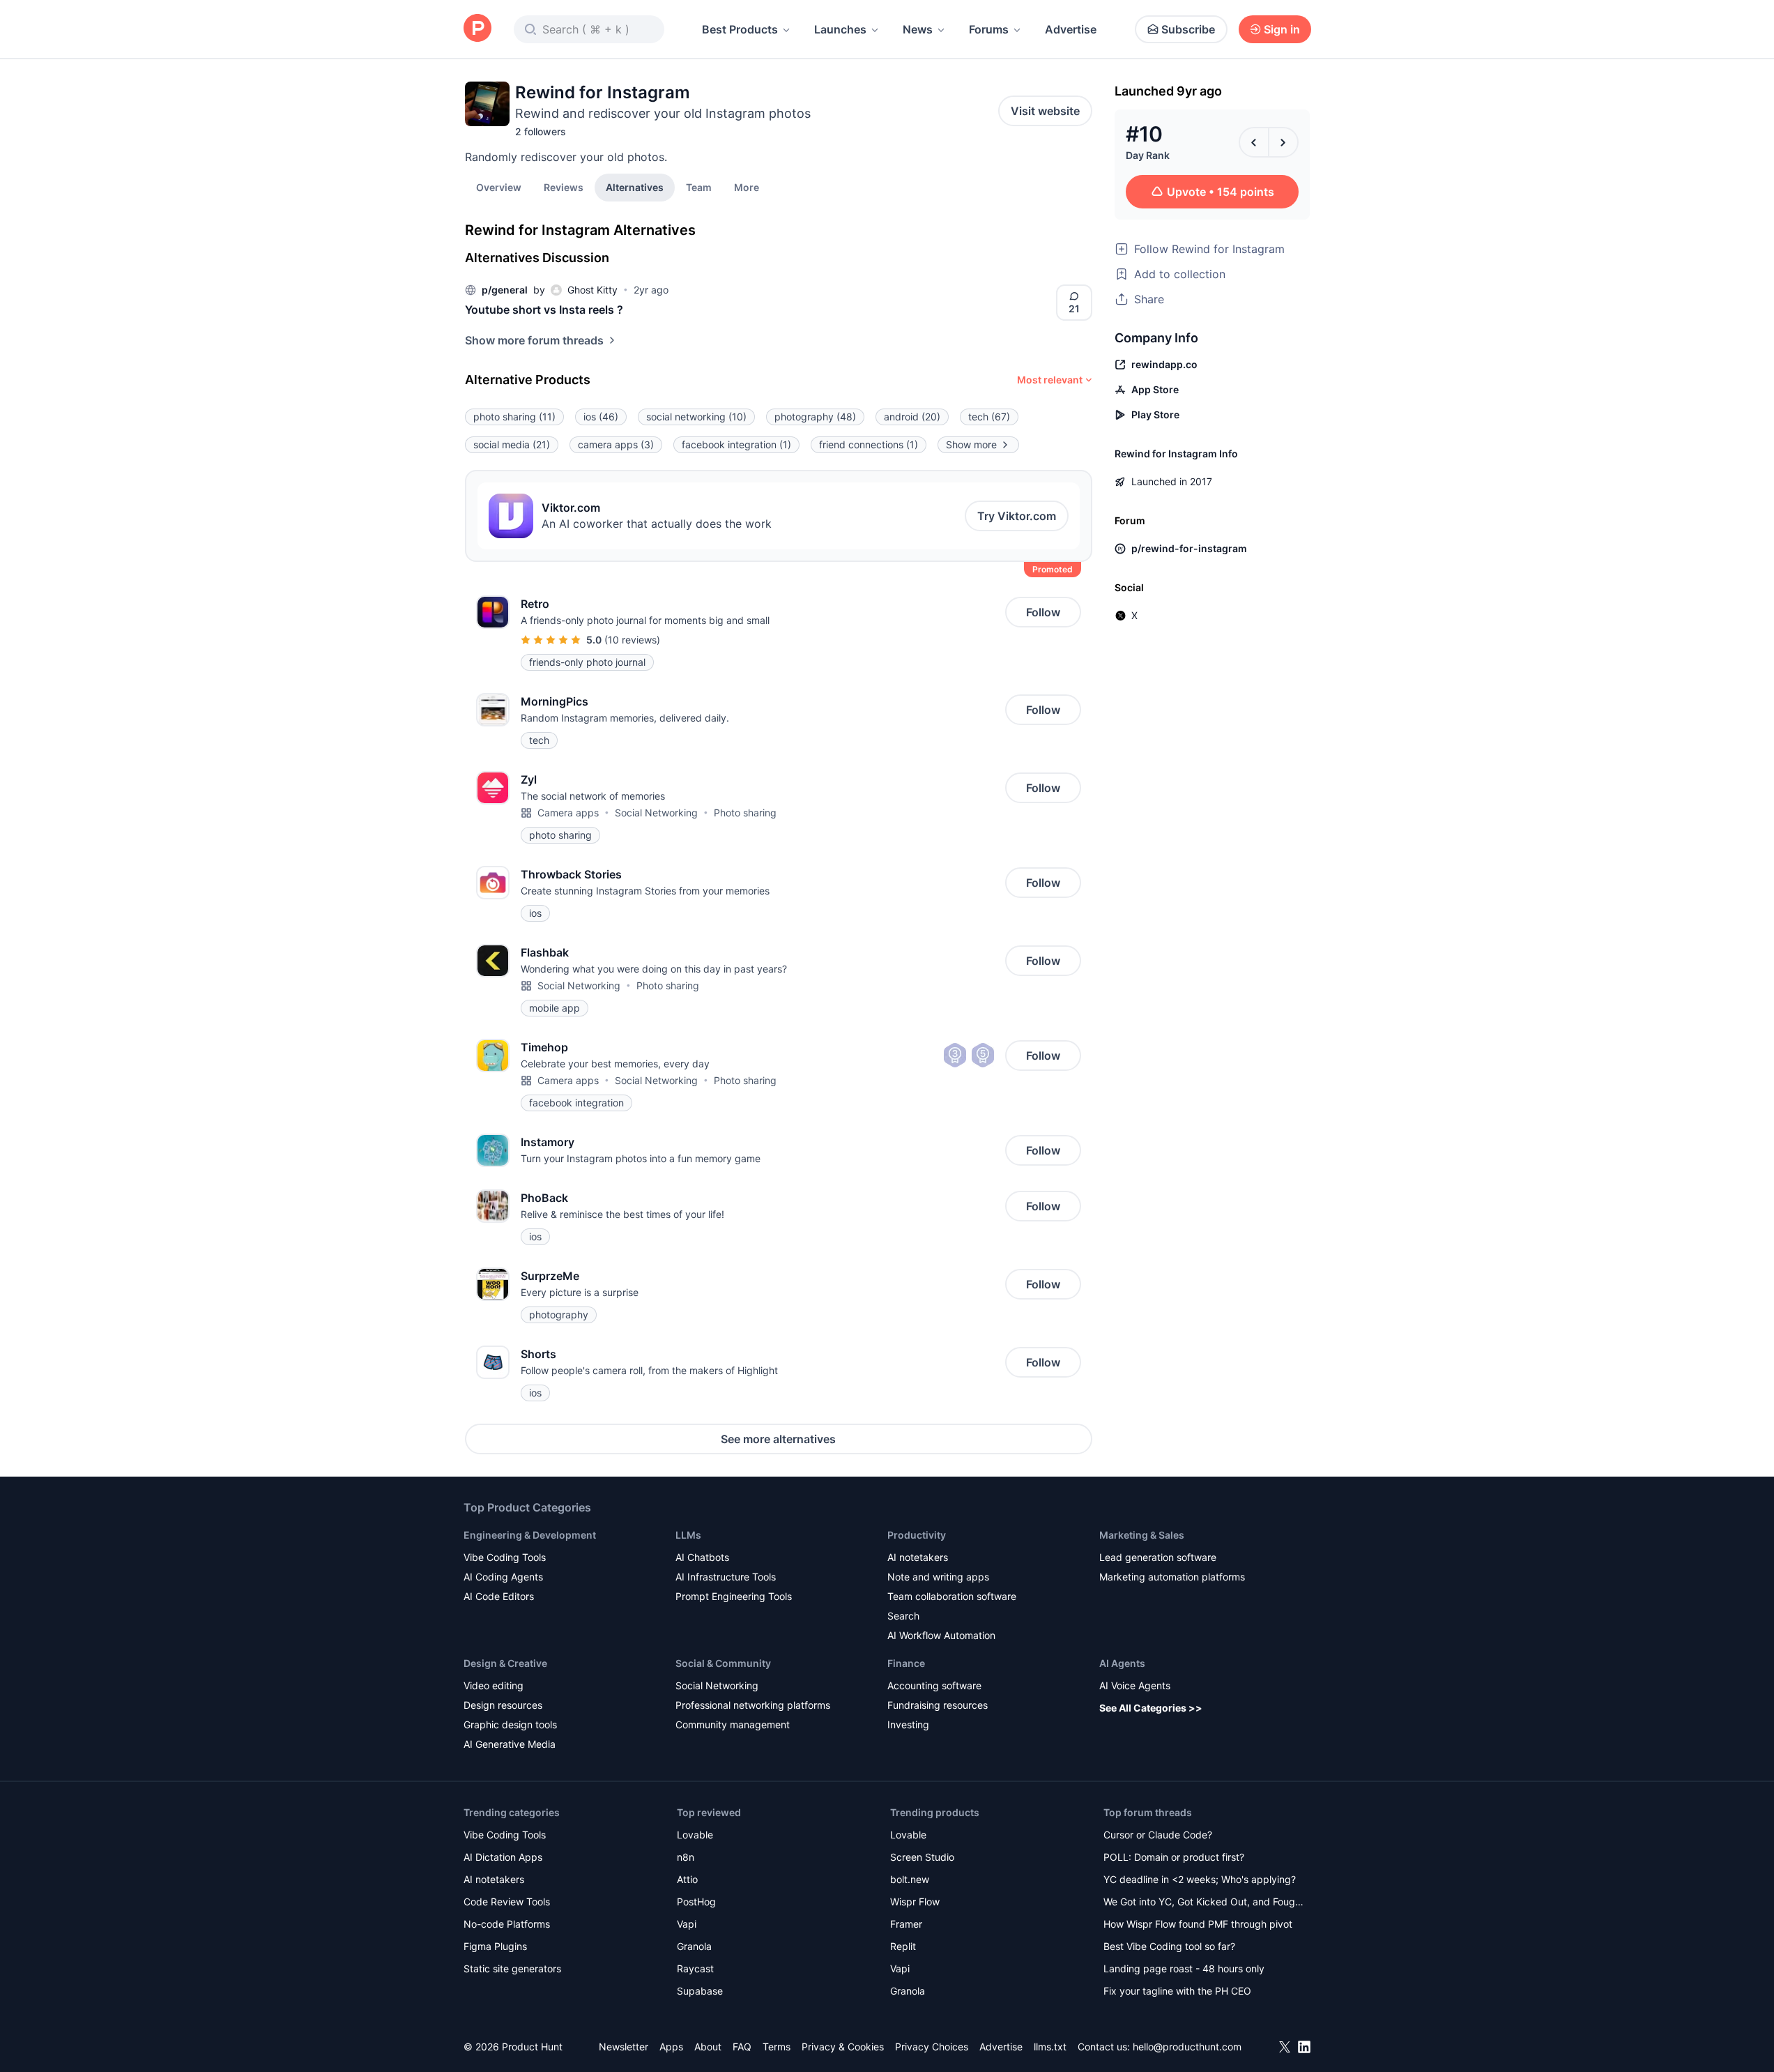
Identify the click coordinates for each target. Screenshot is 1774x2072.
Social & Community (723, 1663)
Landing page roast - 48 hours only (1184, 1968)
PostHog (696, 1902)
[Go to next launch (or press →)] (1283, 142)
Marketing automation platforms (1172, 1577)
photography (815, 417)
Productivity (917, 1535)
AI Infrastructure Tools (726, 1577)
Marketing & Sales (1142, 1535)
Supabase (700, 1991)
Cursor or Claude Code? (1158, 1835)
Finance (906, 1663)
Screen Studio (922, 1857)
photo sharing (514, 417)
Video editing (494, 1685)
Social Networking (656, 813)
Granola (694, 1946)
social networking (696, 417)
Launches (840, 29)
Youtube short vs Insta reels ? (544, 310)
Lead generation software (1158, 1557)
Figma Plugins (495, 1946)
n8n (686, 1857)
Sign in (1282, 29)
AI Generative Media (510, 1744)
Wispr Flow (915, 1902)
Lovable (695, 1835)
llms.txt (1050, 2047)
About (708, 2047)
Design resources (503, 1705)
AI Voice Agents (1135, 1685)
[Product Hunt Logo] (477, 29)
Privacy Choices (932, 2047)
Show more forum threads (534, 340)
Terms (777, 2047)
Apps (671, 2047)
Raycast (695, 1968)
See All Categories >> (1151, 1708)
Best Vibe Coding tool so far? (1169, 1946)
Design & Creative (505, 1663)
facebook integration (736, 444)
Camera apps (568, 813)
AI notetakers (918, 1557)
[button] (747, 187)
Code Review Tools (507, 1902)
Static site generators (512, 1968)
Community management (733, 1724)
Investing (908, 1724)
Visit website (1045, 111)
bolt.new (910, 1879)
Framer (906, 1924)
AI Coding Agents (503, 1577)
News (918, 29)
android (912, 417)
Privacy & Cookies (843, 2047)
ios (601, 417)
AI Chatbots (702, 1557)
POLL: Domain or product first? (1174, 1857)
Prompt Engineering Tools (734, 1596)
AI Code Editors (499, 1596)
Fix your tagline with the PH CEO (1177, 1991)
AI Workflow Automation (941, 1635)
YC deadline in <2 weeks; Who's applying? (1200, 1879)
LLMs (688, 1535)
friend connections (869, 444)
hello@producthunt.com (1187, 2047)
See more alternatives (778, 1439)
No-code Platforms (507, 1924)
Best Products (740, 29)
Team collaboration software (952, 1596)
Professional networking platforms (753, 1705)
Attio (687, 1879)
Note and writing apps (938, 1577)
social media (512, 444)
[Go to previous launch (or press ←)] (1254, 142)
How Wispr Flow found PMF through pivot (1198, 1924)
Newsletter (624, 2047)
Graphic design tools (510, 1724)
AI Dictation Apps (503, 1857)
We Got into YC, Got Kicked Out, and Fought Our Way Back (1204, 1903)
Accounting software (934, 1685)
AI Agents (1122, 1663)
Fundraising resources (938, 1705)
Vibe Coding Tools (505, 1557)
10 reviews (632, 640)
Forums (989, 29)
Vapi (687, 1924)
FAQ (742, 2047)
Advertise (1071, 29)
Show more (971, 444)
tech (989, 417)
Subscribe (1188, 29)
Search (903, 1616)
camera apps (616, 444)
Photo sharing (745, 813)
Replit (903, 1946)
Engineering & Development (530, 1535)
